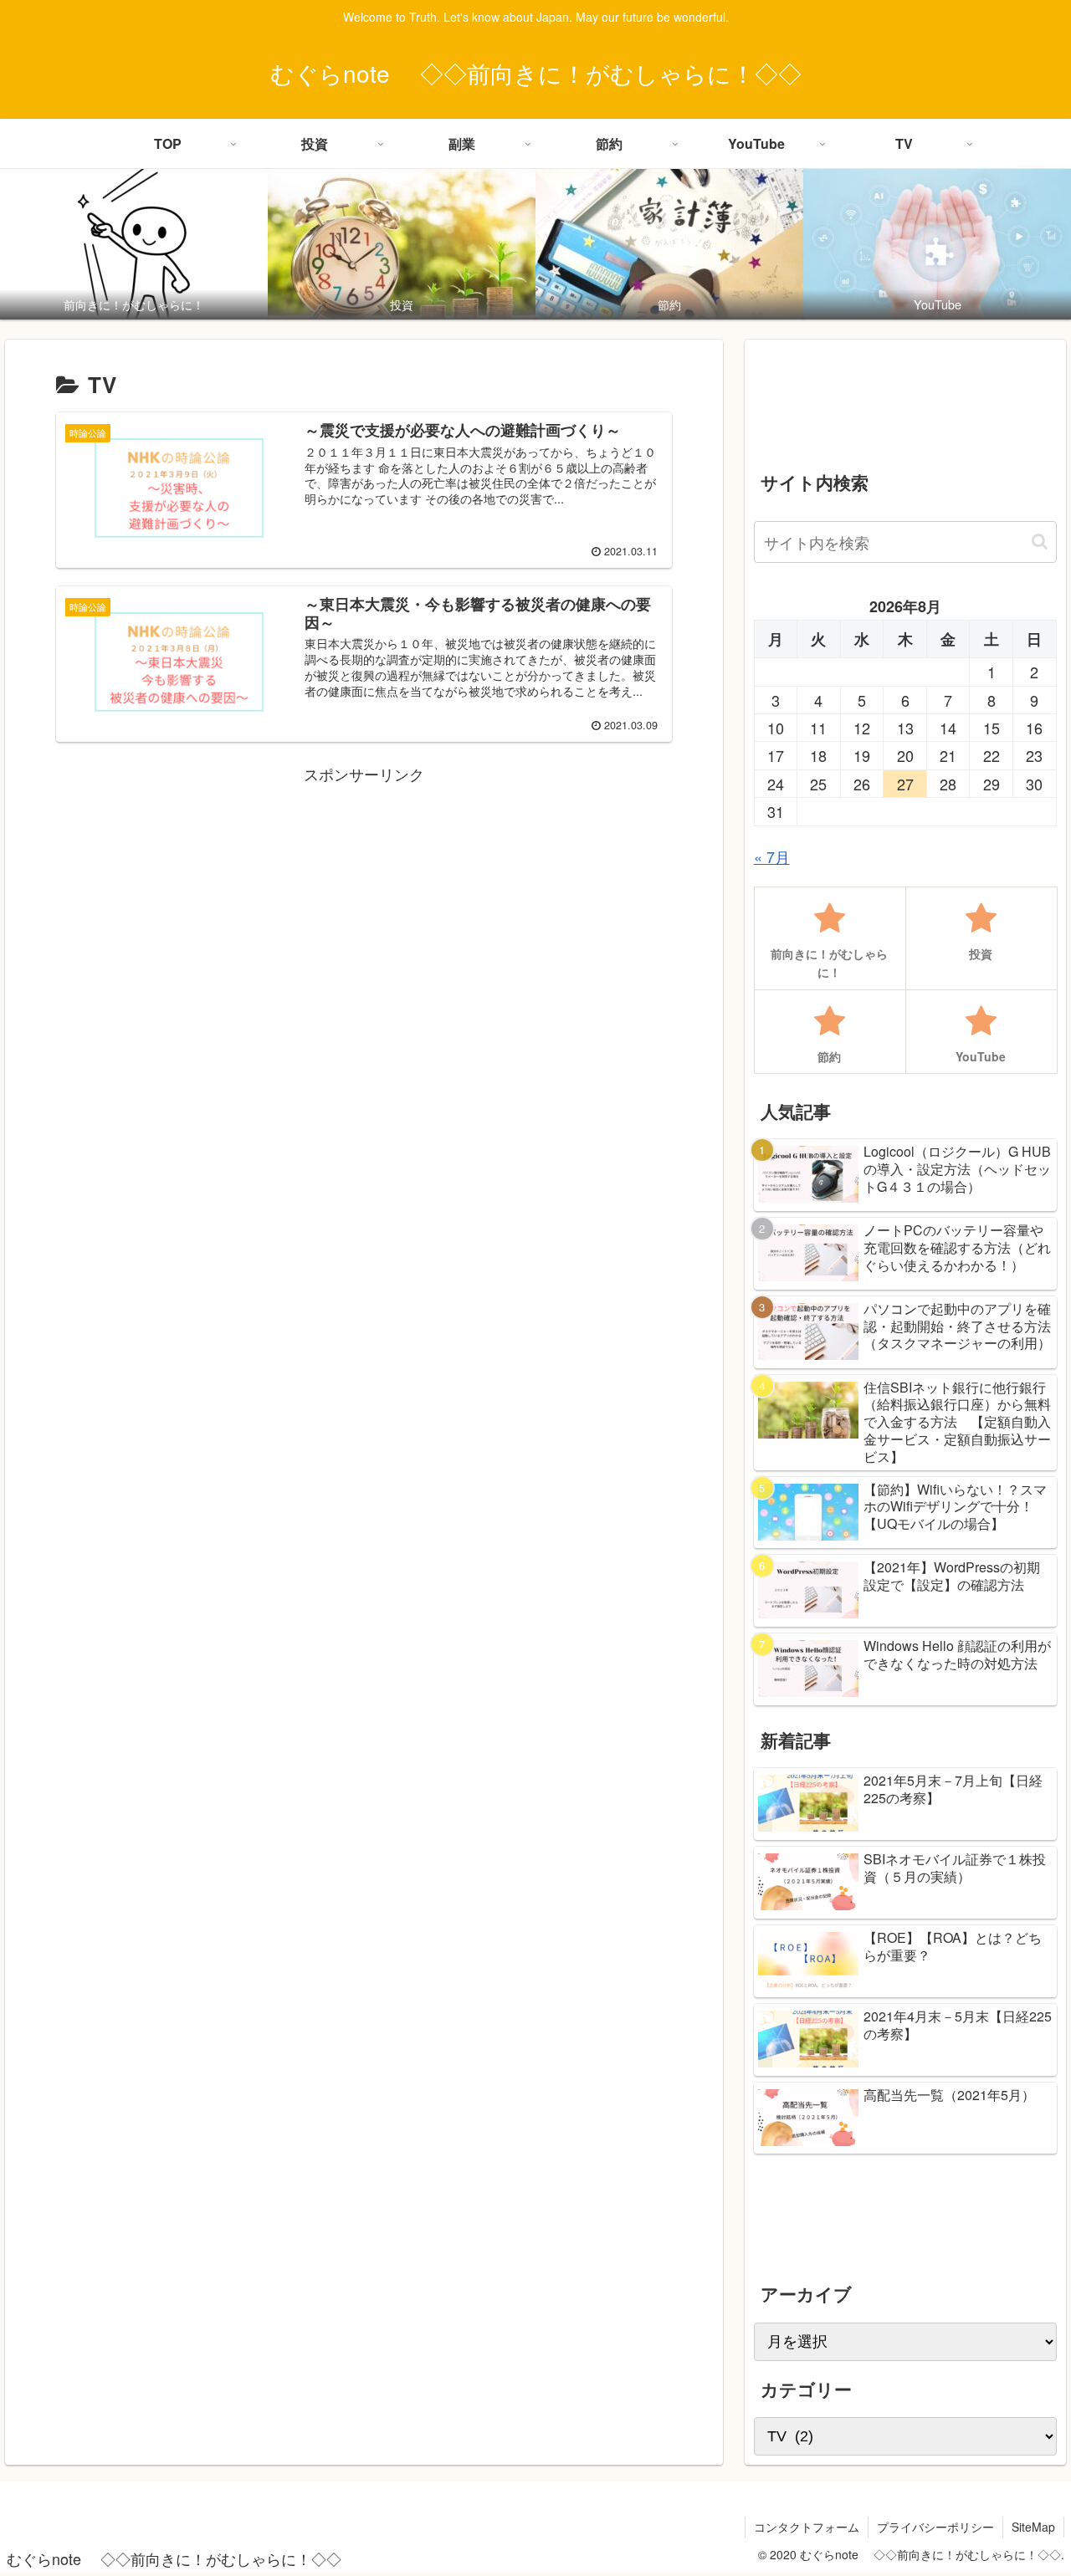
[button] (1040, 542)
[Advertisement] (364, 905)
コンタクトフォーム (807, 2527)
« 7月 (772, 856)
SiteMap (1033, 2527)
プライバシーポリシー (935, 2527)
